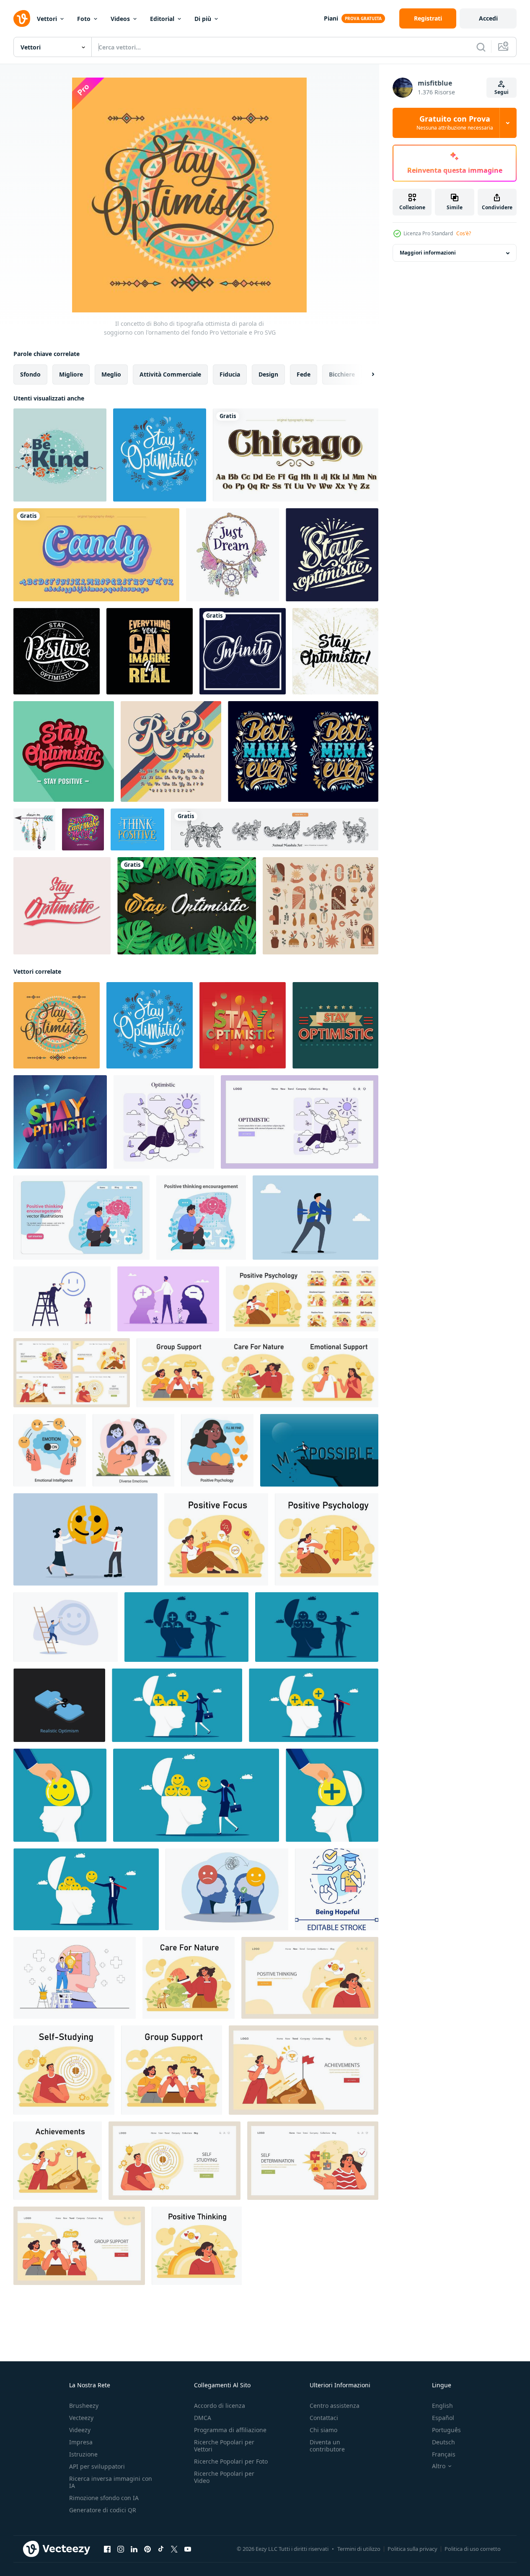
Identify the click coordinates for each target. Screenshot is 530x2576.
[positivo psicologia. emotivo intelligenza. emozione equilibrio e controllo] (50, 1450)
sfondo (30, 374)
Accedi (488, 18)
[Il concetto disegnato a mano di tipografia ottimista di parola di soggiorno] (160, 455)
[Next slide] (366, 374)
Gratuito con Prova (455, 123)
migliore (71, 374)
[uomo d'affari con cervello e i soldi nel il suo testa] (314, 1705)
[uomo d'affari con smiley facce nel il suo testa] (86, 1889)
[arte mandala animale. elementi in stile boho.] (275, 829)
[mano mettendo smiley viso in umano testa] (60, 1795)
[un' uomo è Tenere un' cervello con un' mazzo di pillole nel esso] (186, 1627)
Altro (439, 2466)
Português (446, 2430)
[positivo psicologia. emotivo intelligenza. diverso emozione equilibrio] (133, 1450)
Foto (84, 19)
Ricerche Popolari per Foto (231, 2461)
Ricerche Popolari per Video (224, 2477)
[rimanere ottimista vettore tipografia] (62, 906)
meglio (111, 374)
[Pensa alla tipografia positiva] (137, 829)
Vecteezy (81, 2418)
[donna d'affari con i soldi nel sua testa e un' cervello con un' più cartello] (177, 1705)
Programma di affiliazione (230, 2430)
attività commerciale (170, 374)
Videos (120, 19)
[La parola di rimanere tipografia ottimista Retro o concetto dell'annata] (335, 1025)
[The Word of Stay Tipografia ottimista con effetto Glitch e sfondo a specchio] (243, 1025)
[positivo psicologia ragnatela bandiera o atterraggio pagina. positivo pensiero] (310, 1978)
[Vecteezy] (22, 18)
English (442, 2406)
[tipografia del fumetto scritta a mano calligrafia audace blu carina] (96, 555)
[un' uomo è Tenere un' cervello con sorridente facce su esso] (317, 1627)
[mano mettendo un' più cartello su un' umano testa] (332, 1795)
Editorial (162, 19)
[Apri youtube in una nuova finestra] (188, 2549)
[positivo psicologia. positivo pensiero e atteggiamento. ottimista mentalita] (217, 1450)
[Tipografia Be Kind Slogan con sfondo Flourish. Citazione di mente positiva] (60, 455)
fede (304, 374)
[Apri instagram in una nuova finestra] (121, 2549)
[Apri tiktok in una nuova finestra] (161, 2549)
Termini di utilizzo (359, 2549)
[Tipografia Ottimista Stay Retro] (64, 751)
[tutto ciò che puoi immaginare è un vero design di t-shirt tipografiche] (150, 651)
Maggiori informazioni (428, 253)
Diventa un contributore (327, 2446)
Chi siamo (323, 2430)
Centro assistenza (335, 2406)
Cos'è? (464, 233)
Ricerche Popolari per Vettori (224, 2446)
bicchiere (342, 374)
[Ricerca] (481, 47)
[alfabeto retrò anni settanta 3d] (171, 751)
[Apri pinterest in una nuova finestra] (147, 2549)
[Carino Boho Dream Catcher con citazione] (233, 555)
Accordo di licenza (220, 2406)
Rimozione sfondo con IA (104, 2498)
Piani (331, 18)
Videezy (80, 2430)
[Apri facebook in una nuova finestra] (107, 2549)
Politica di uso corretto (473, 2549)
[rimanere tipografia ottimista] (332, 555)
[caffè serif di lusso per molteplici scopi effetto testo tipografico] (296, 455)
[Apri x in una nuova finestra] (174, 2549)
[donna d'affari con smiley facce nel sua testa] (196, 1795)
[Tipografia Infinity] (243, 651)
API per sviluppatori (97, 2466)
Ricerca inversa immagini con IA (111, 2482)
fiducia (230, 374)
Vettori (47, 19)
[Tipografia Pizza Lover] (83, 829)
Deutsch (443, 2442)
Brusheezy (84, 2406)
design (268, 374)
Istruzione (83, 2454)
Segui (502, 92)
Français (444, 2454)
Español (443, 2418)
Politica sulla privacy (412, 2549)
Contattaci (324, 2418)
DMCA (203, 2418)
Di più (203, 19)
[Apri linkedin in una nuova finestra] (134, 2549)
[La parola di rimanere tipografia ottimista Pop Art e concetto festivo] (60, 1122)
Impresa (81, 2442)
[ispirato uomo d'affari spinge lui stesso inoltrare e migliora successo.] (315, 1218)
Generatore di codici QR (103, 2510)
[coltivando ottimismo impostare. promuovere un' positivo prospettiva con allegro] (81, 1218)
